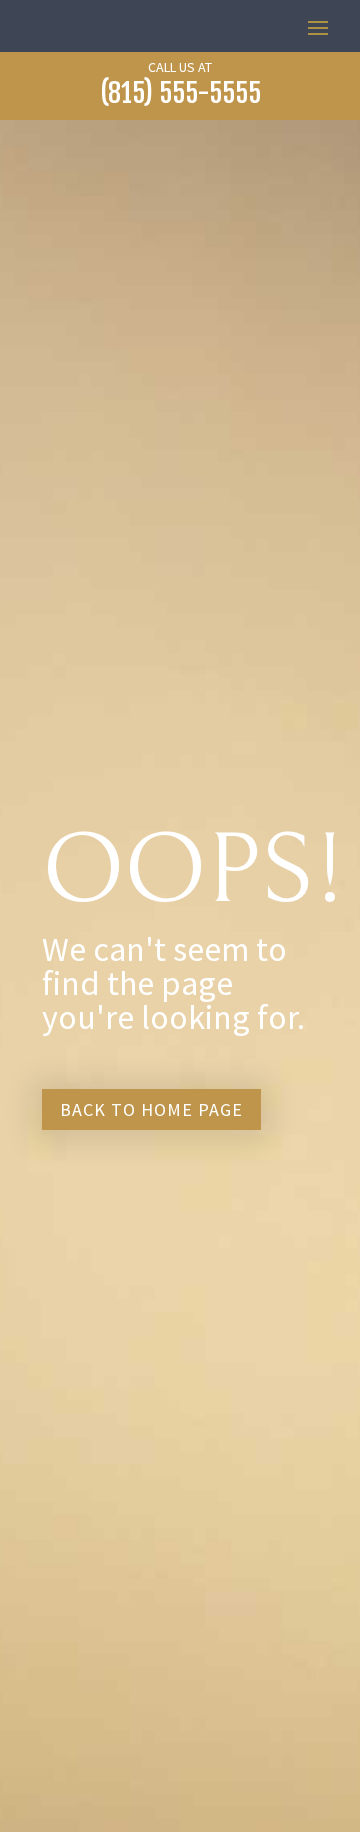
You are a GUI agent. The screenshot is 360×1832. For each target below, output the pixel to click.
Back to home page (151, 1109)
